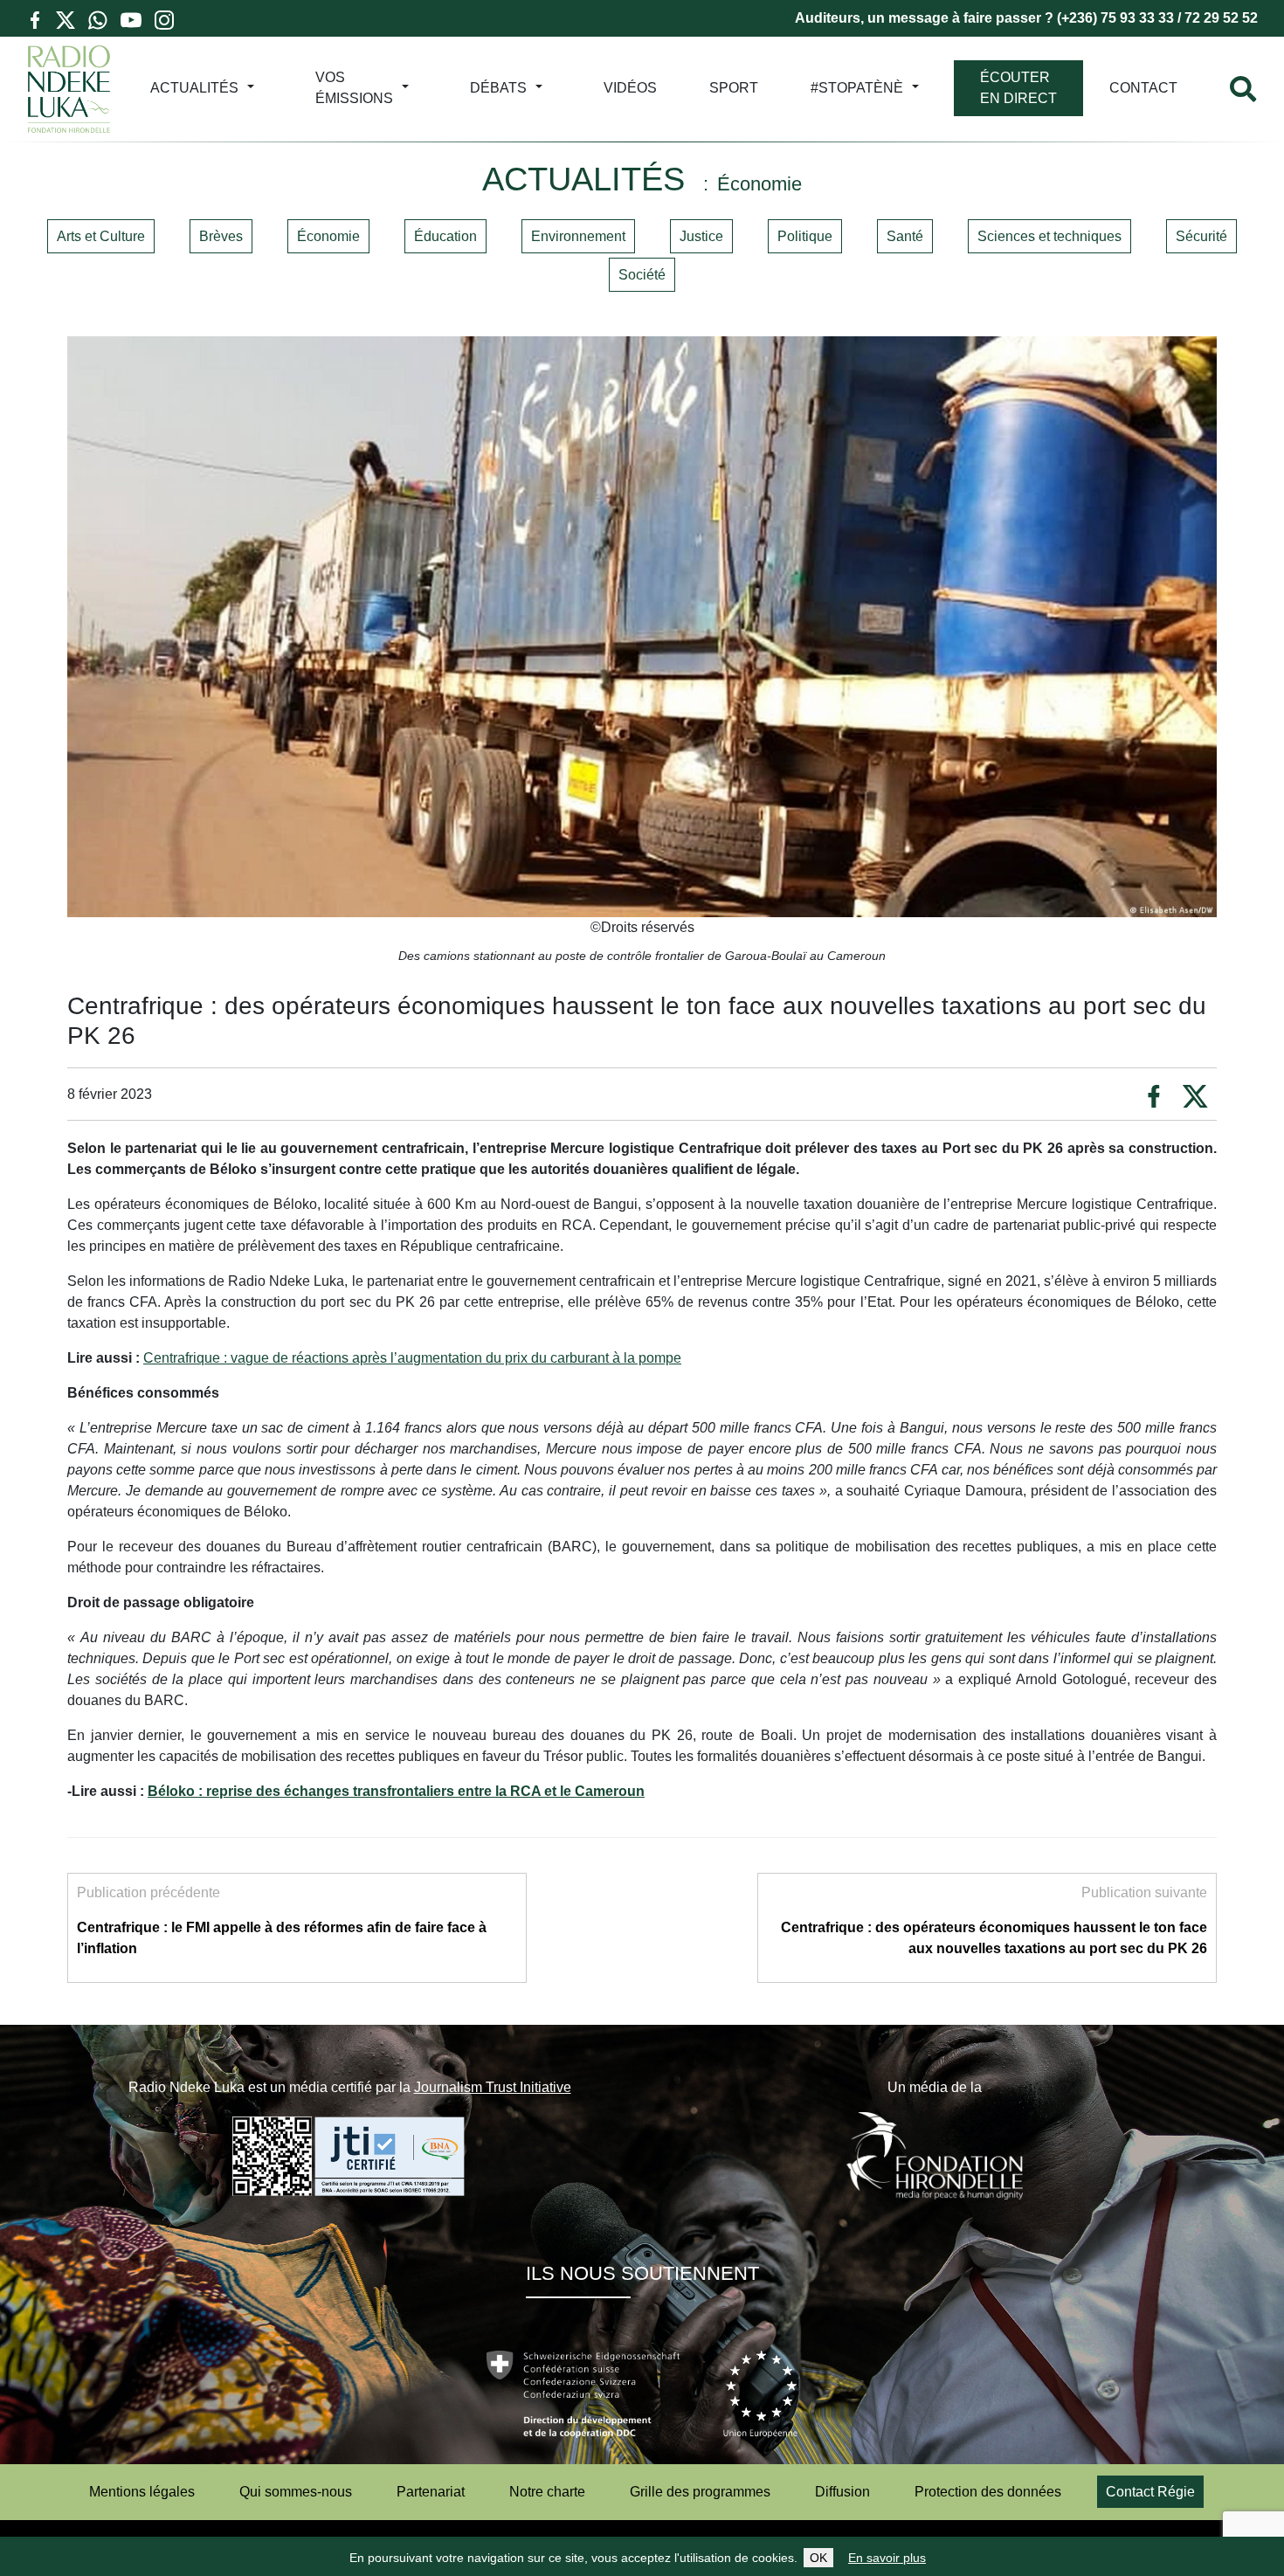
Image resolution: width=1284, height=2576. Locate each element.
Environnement (578, 236)
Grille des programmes (700, 2492)
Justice (701, 236)
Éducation (445, 236)
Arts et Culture (101, 236)
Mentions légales (142, 2492)
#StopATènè (857, 88)
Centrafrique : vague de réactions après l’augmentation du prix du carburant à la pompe (412, 1358)
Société (642, 275)
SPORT (734, 88)
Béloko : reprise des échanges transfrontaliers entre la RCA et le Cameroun (396, 1791)
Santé (905, 236)
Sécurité (1201, 236)
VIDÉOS (630, 88)
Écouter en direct (1018, 88)
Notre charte (547, 2492)
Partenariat (431, 2492)
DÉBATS (498, 88)
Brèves (221, 236)
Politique (805, 236)
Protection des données (988, 2492)
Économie (328, 236)
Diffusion (842, 2492)
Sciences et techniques (1049, 236)
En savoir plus (887, 2558)
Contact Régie (1150, 2492)
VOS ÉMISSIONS (354, 88)
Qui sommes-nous (296, 2492)
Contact (1143, 88)
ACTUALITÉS (194, 88)
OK (818, 2558)
